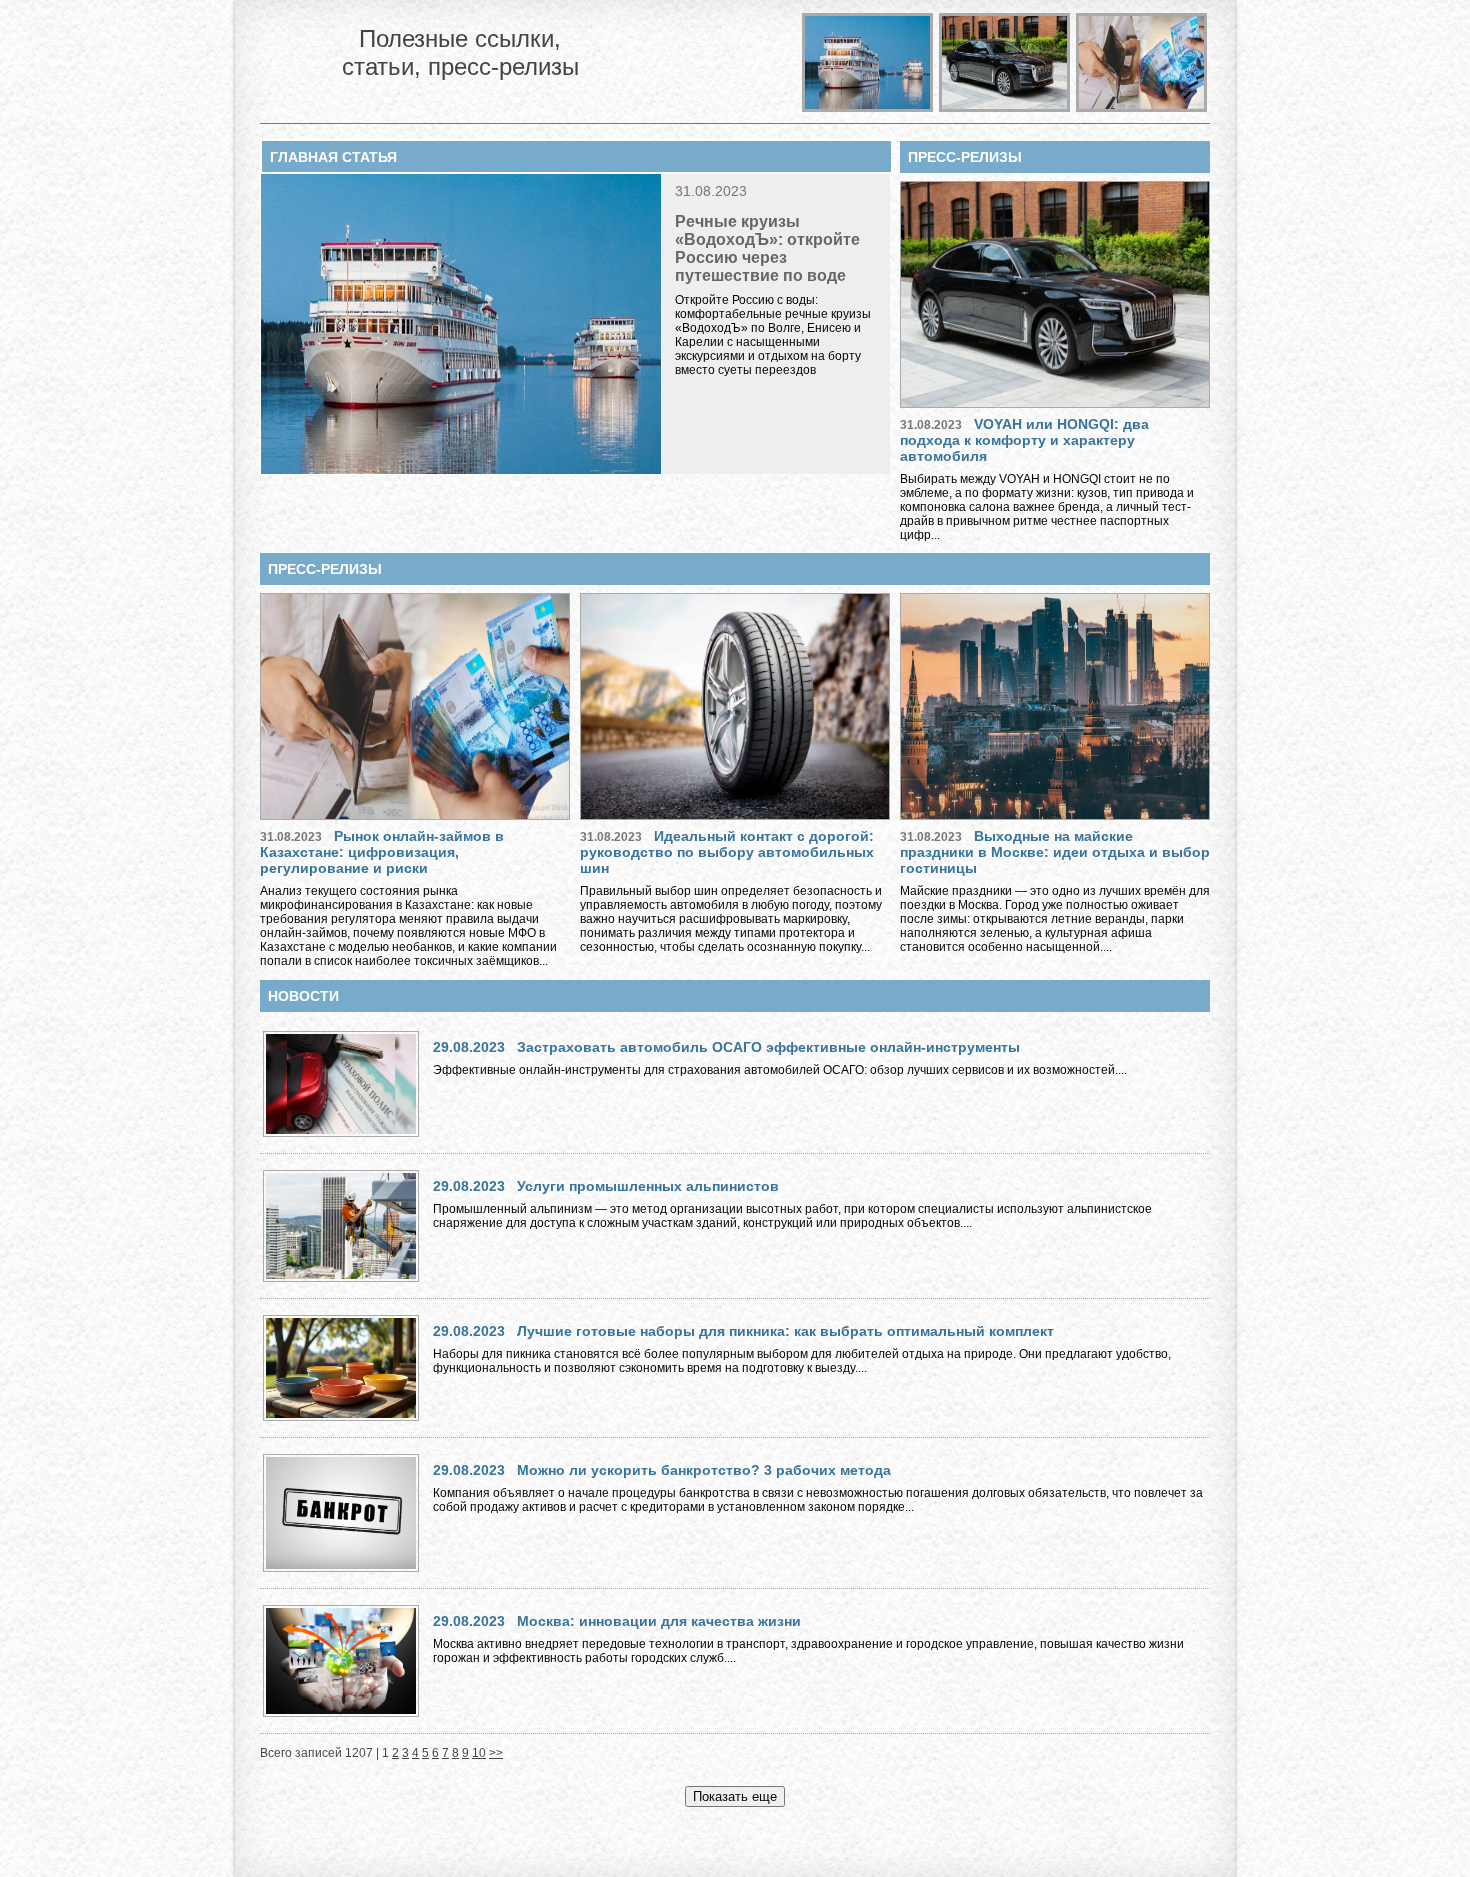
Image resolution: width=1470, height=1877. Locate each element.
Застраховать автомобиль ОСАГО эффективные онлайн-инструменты (768, 1047)
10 (479, 1753)
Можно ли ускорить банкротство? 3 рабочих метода (704, 1470)
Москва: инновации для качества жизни (659, 1621)
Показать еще (735, 1796)
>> (496, 1753)
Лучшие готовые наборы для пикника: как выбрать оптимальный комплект (785, 1331)
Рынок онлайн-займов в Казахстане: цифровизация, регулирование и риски (382, 852)
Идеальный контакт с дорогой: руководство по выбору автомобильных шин (727, 852)
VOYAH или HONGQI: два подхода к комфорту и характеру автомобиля (1024, 440)
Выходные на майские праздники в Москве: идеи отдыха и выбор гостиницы (1055, 852)
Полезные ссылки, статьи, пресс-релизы (460, 52)
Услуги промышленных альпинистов (648, 1186)
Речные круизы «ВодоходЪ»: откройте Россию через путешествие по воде (767, 248)
